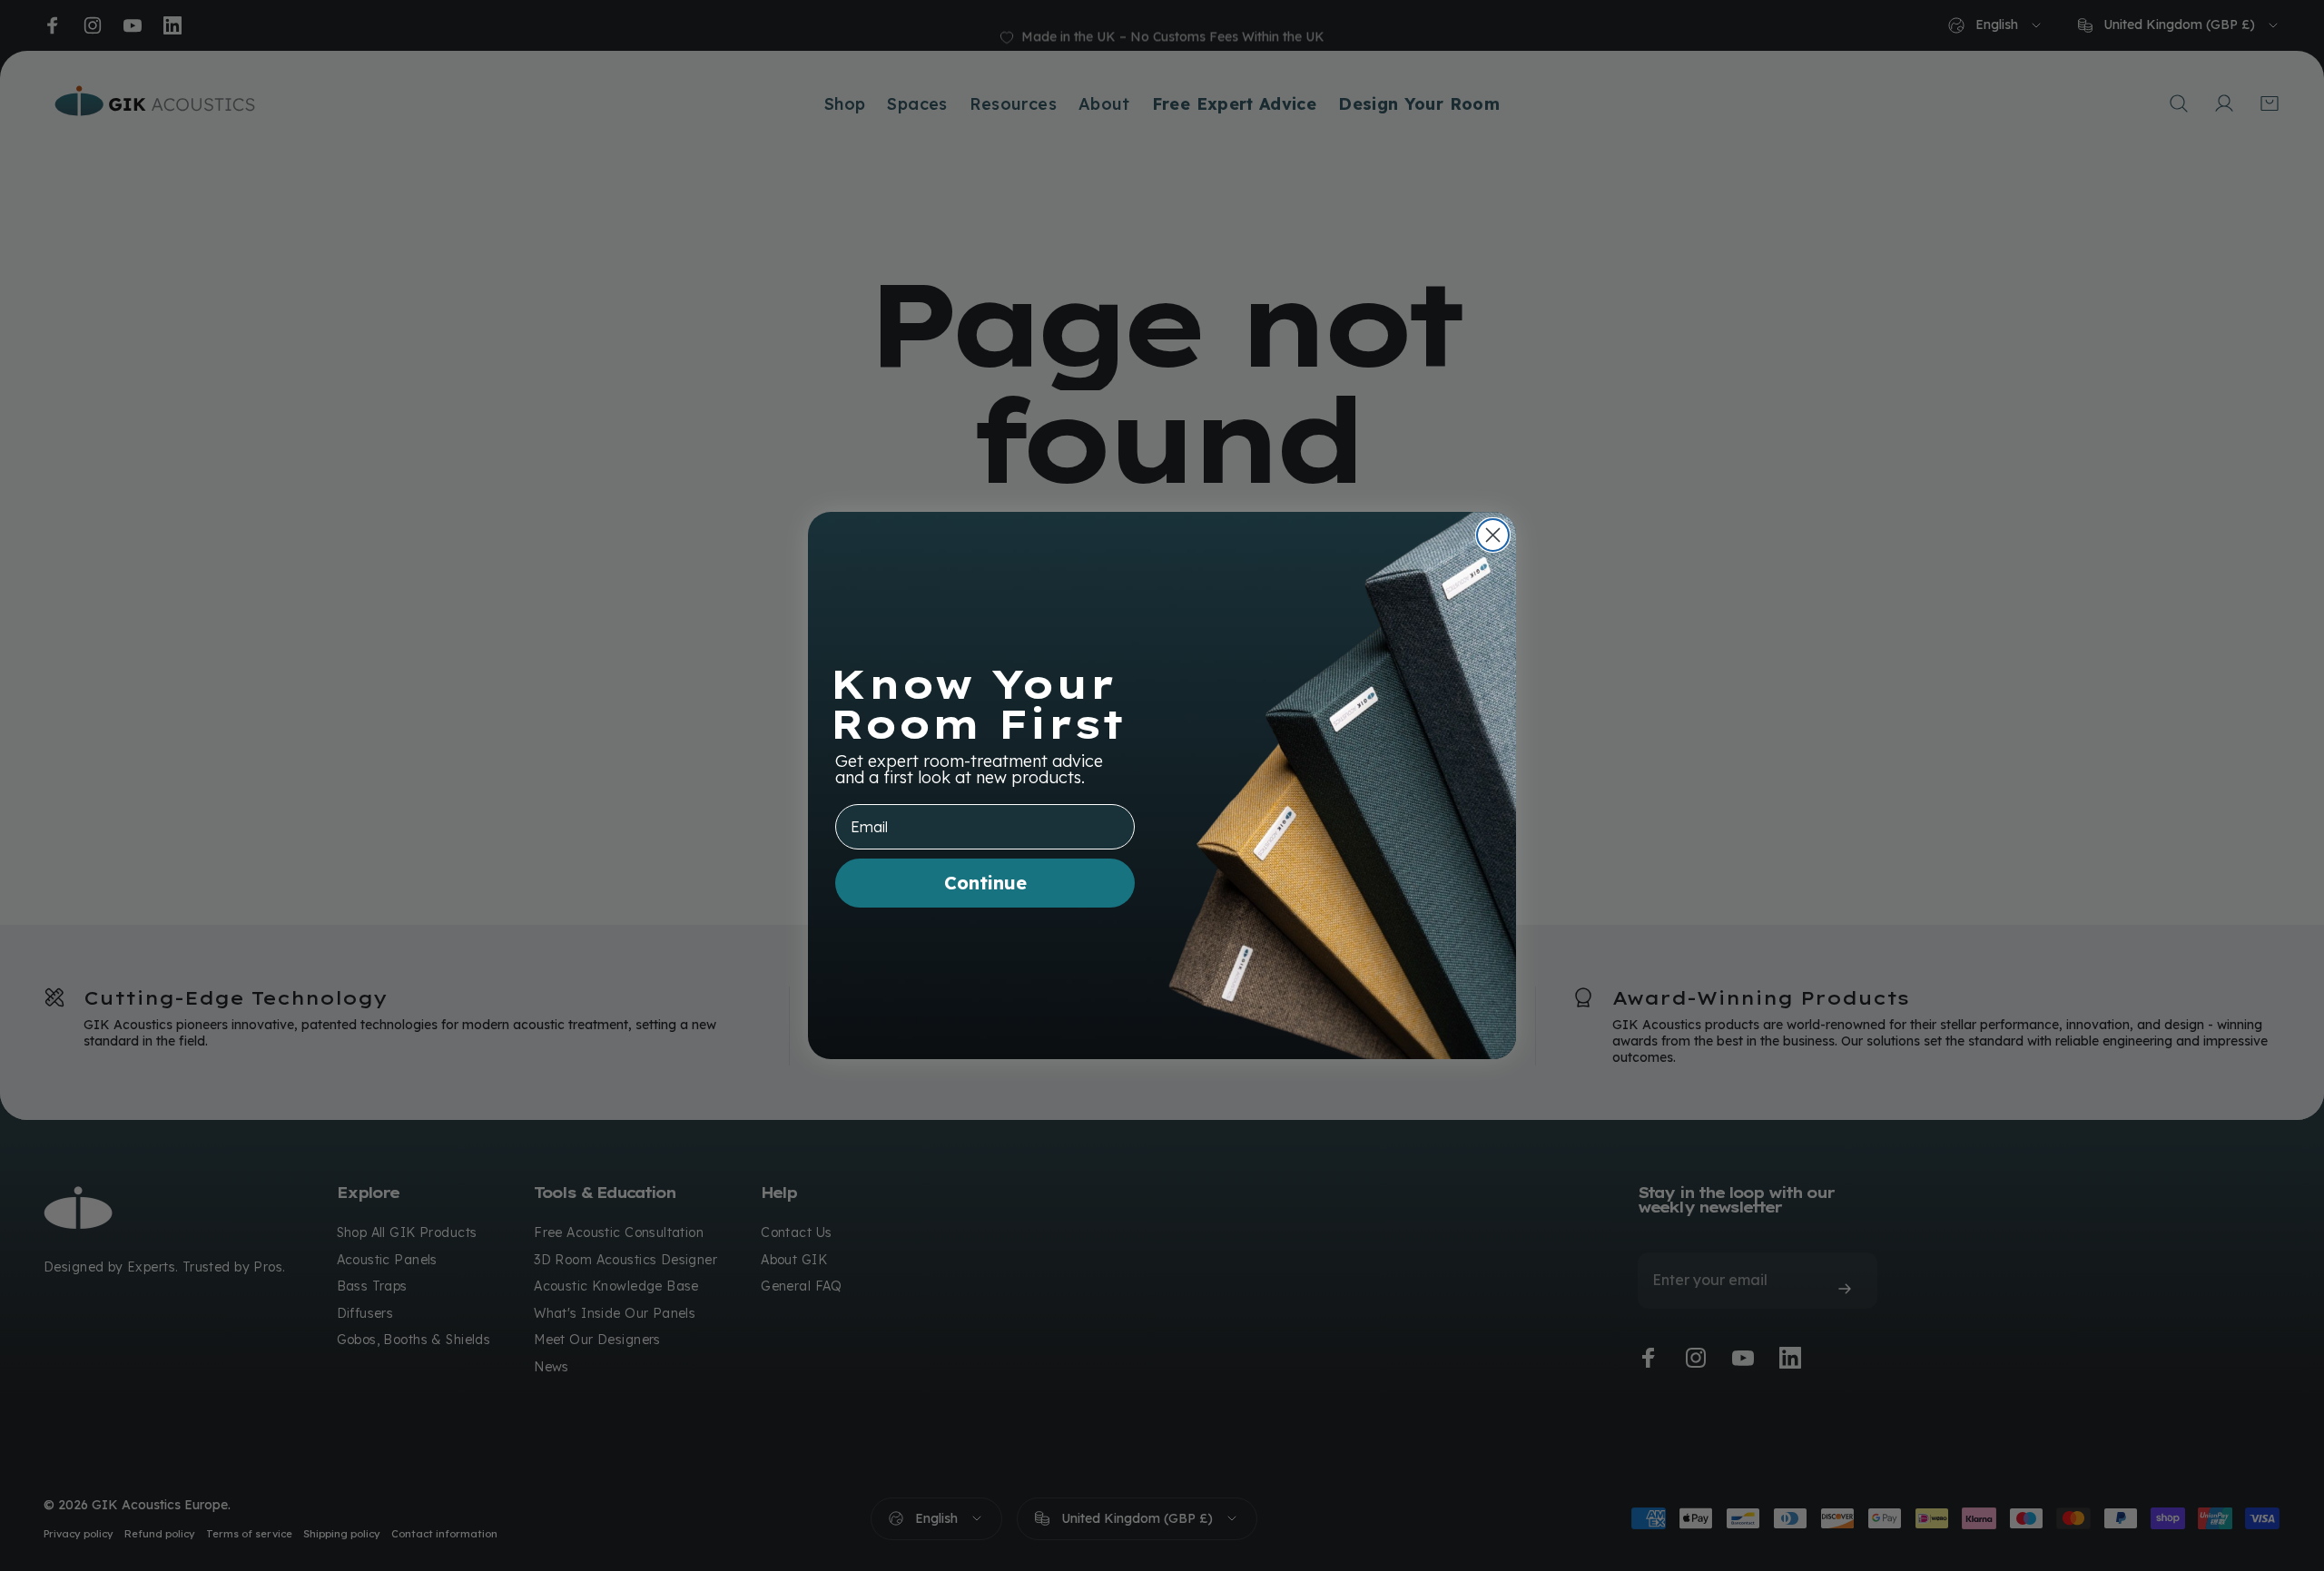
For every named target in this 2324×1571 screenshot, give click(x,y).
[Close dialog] (1493, 535)
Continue (985, 883)
